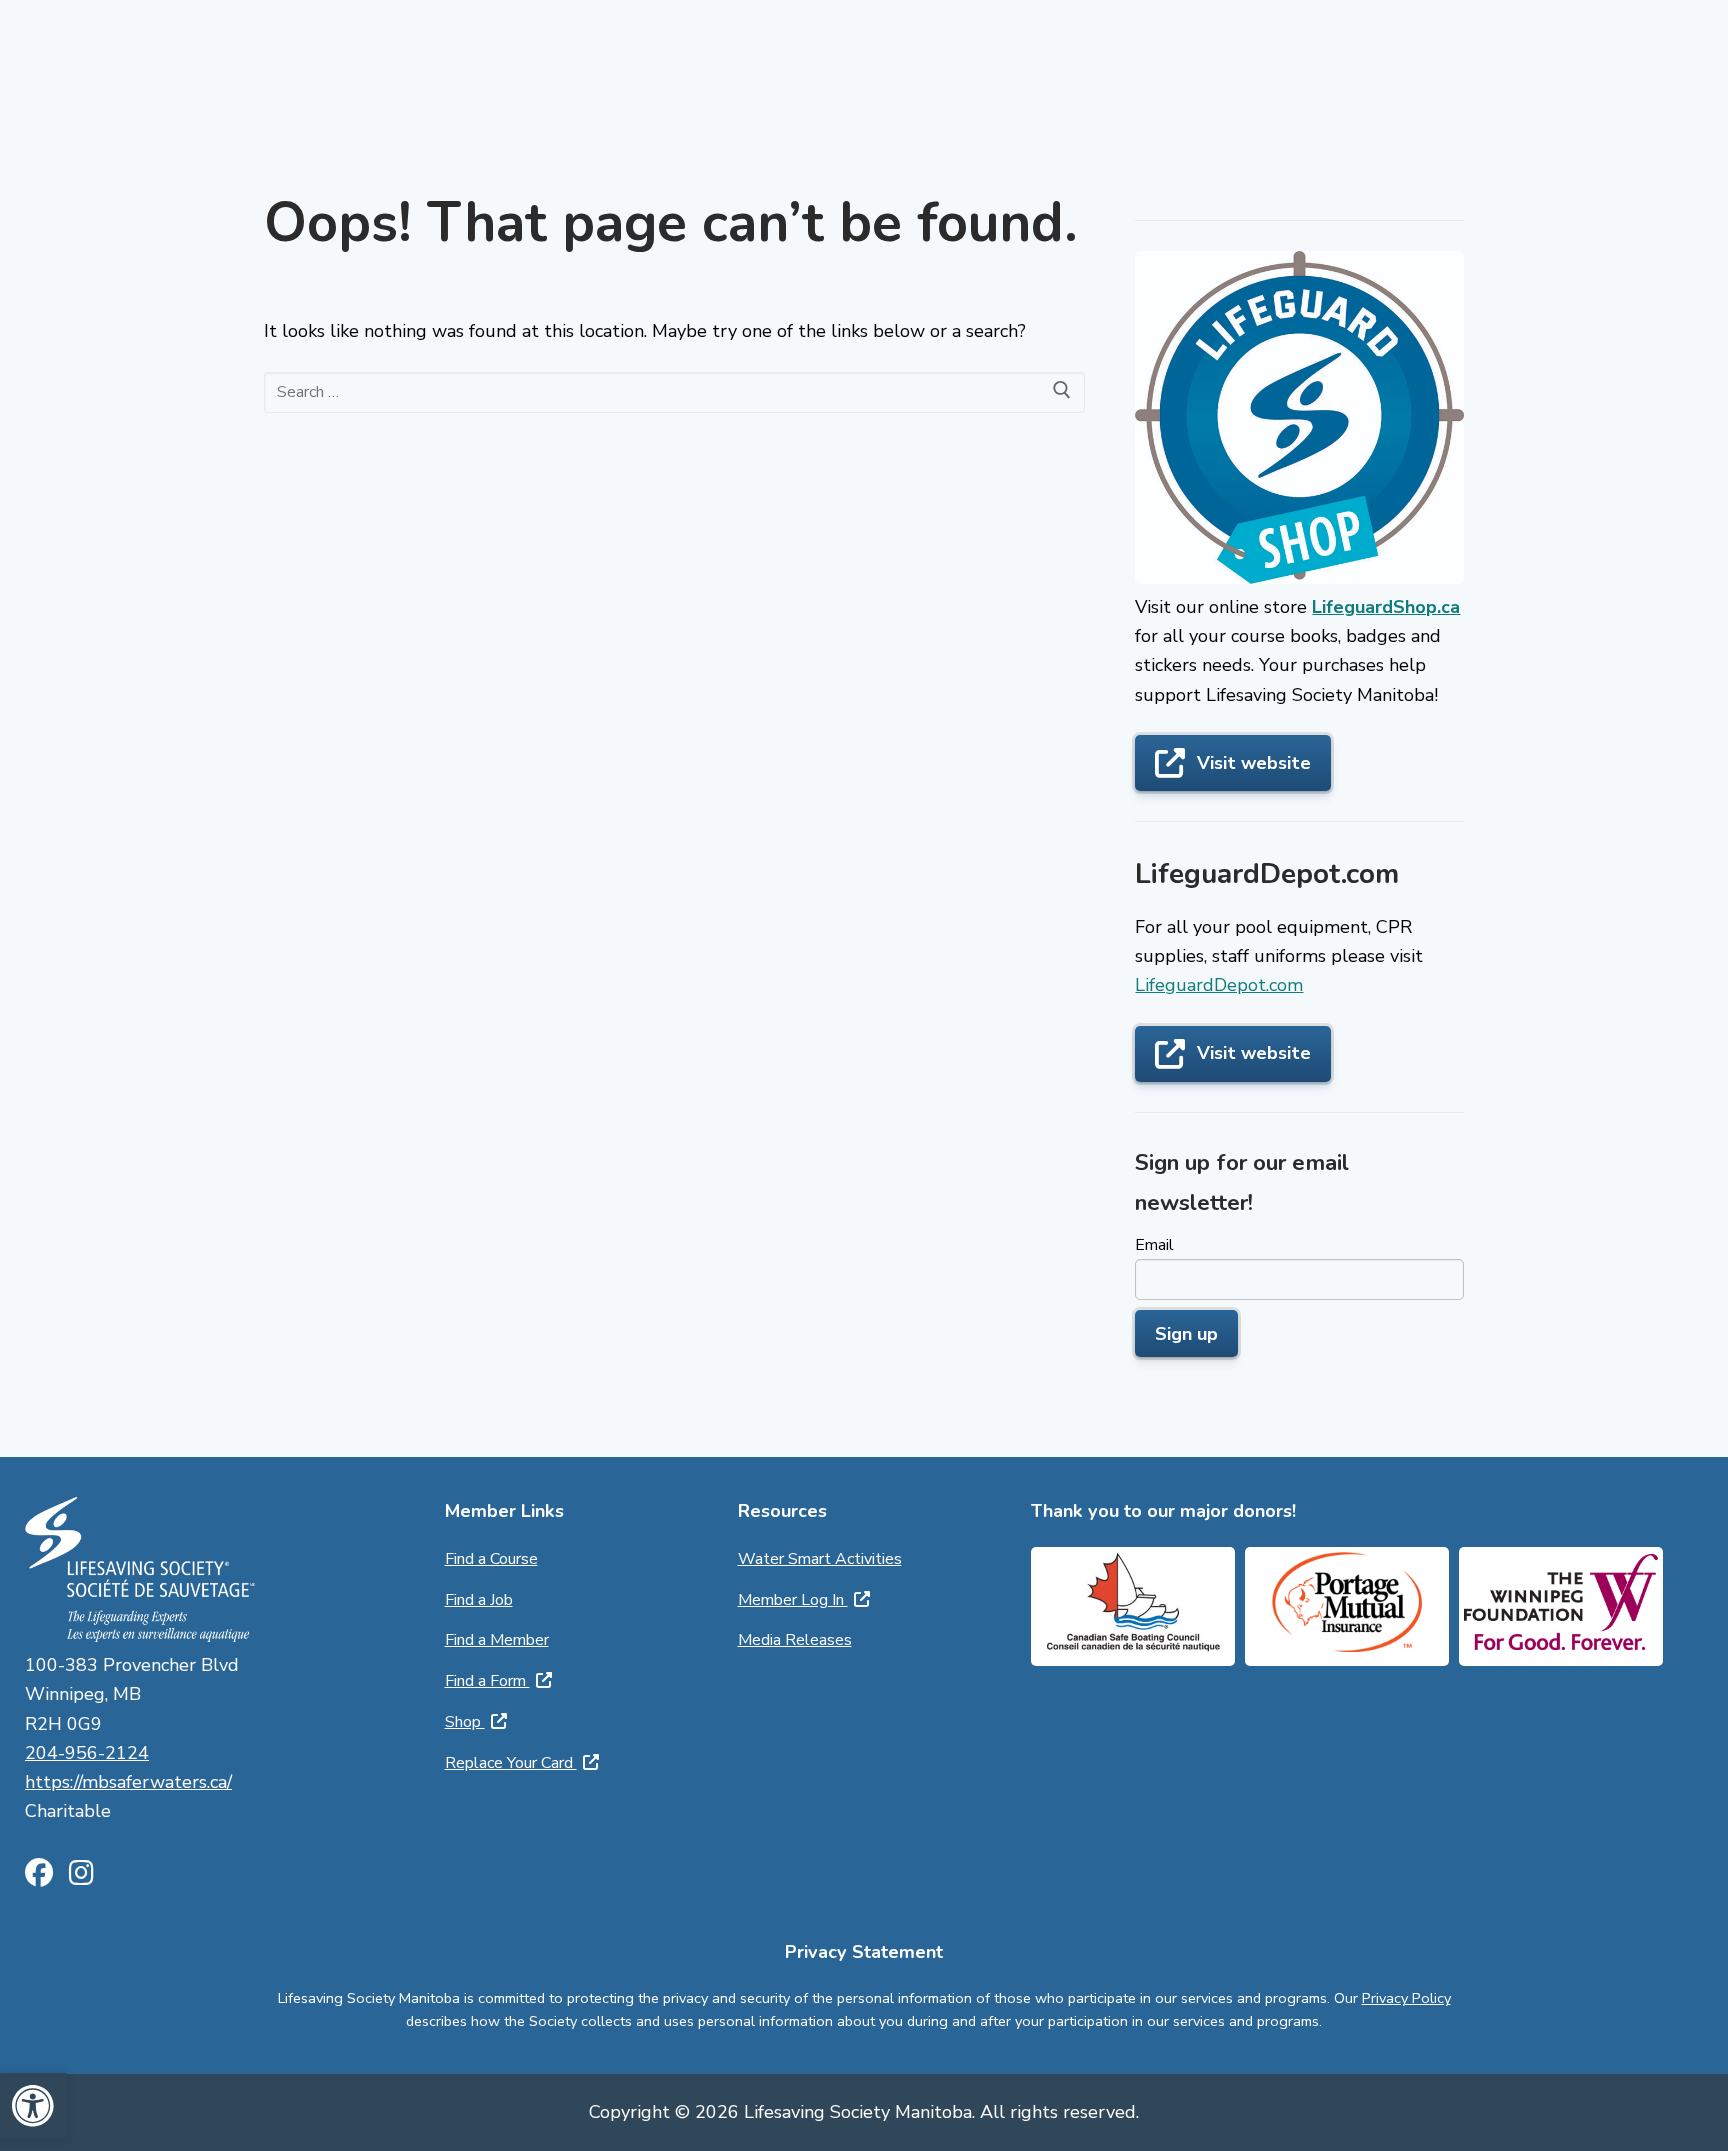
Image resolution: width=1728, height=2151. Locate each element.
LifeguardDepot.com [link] (1219, 985)
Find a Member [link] (497, 1640)
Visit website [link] (1254, 763)
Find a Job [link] (479, 1600)
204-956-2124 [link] (87, 1753)
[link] (33, 2106)
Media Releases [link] (795, 1640)
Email (1154, 1245)
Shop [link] (465, 1722)
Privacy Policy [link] (1406, 1998)
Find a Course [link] (491, 1559)
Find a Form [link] (487, 1681)
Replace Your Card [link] (511, 1763)
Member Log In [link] (793, 1600)
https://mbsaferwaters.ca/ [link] (128, 1782)
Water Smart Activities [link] (820, 1559)
